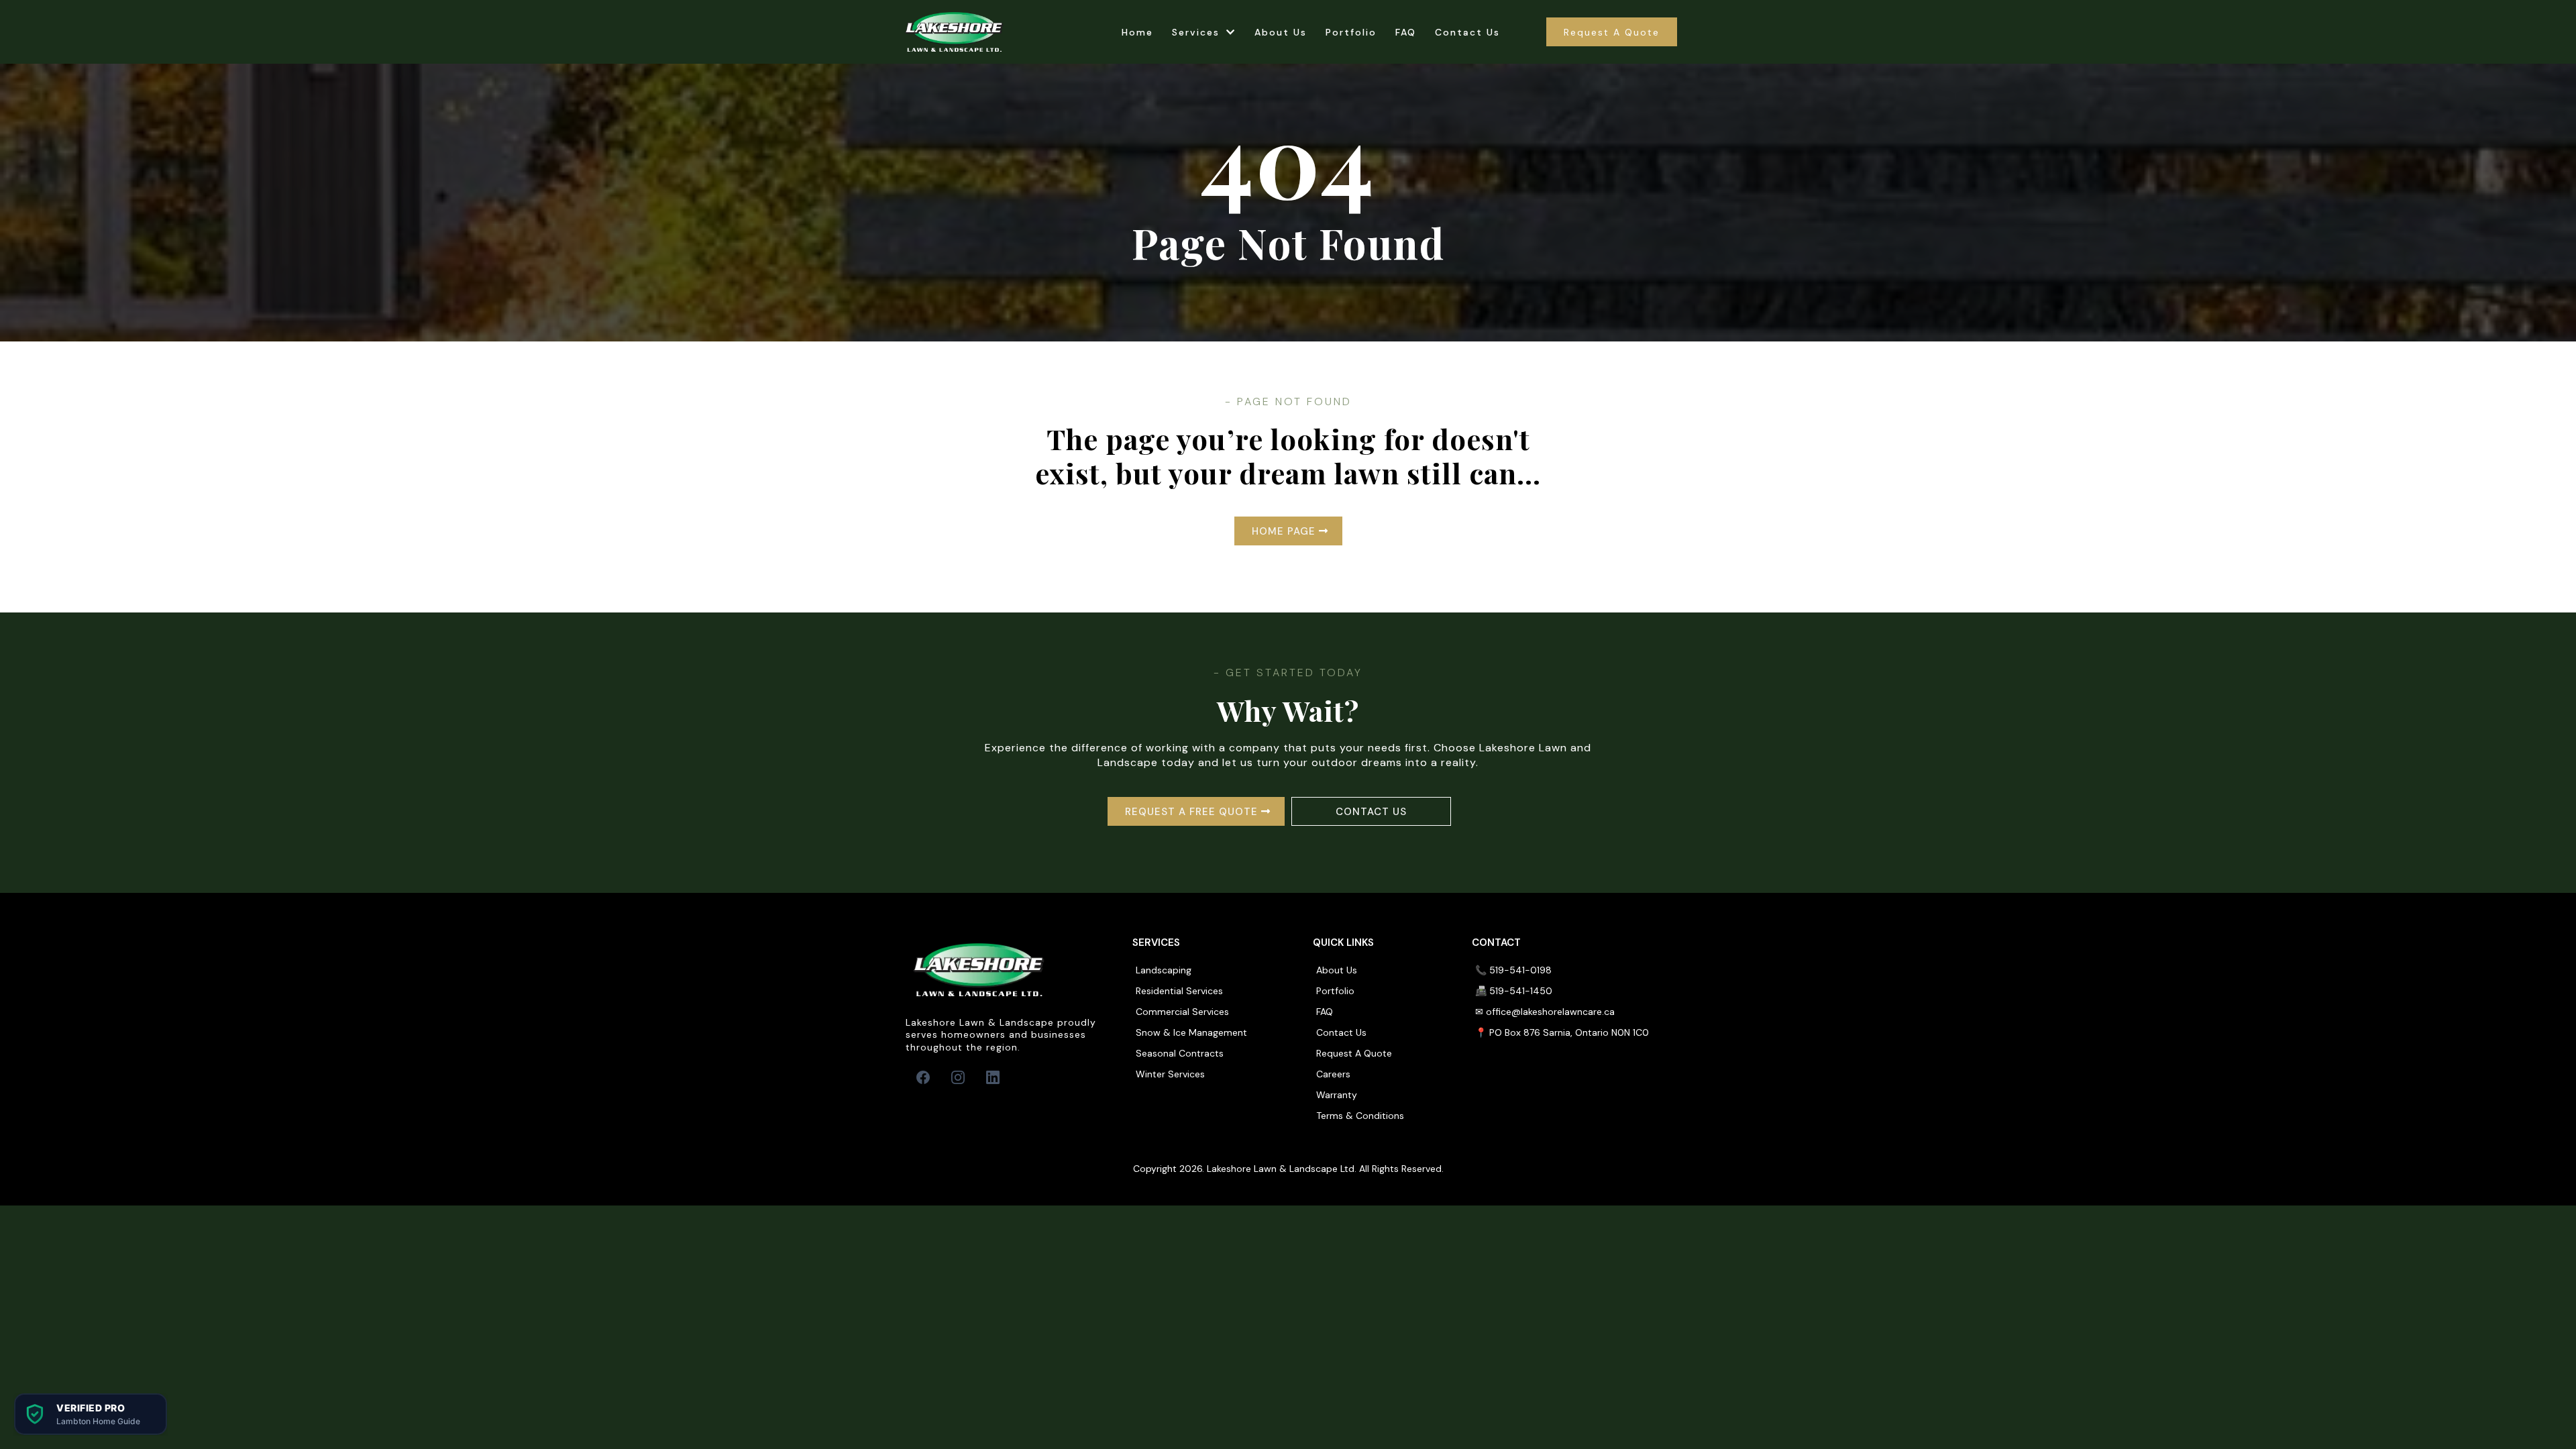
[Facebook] (923, 1077)
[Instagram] (958, 1077)
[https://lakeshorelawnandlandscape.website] (955, 32)
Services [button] (1198, 32)
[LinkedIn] (993, 1077)
